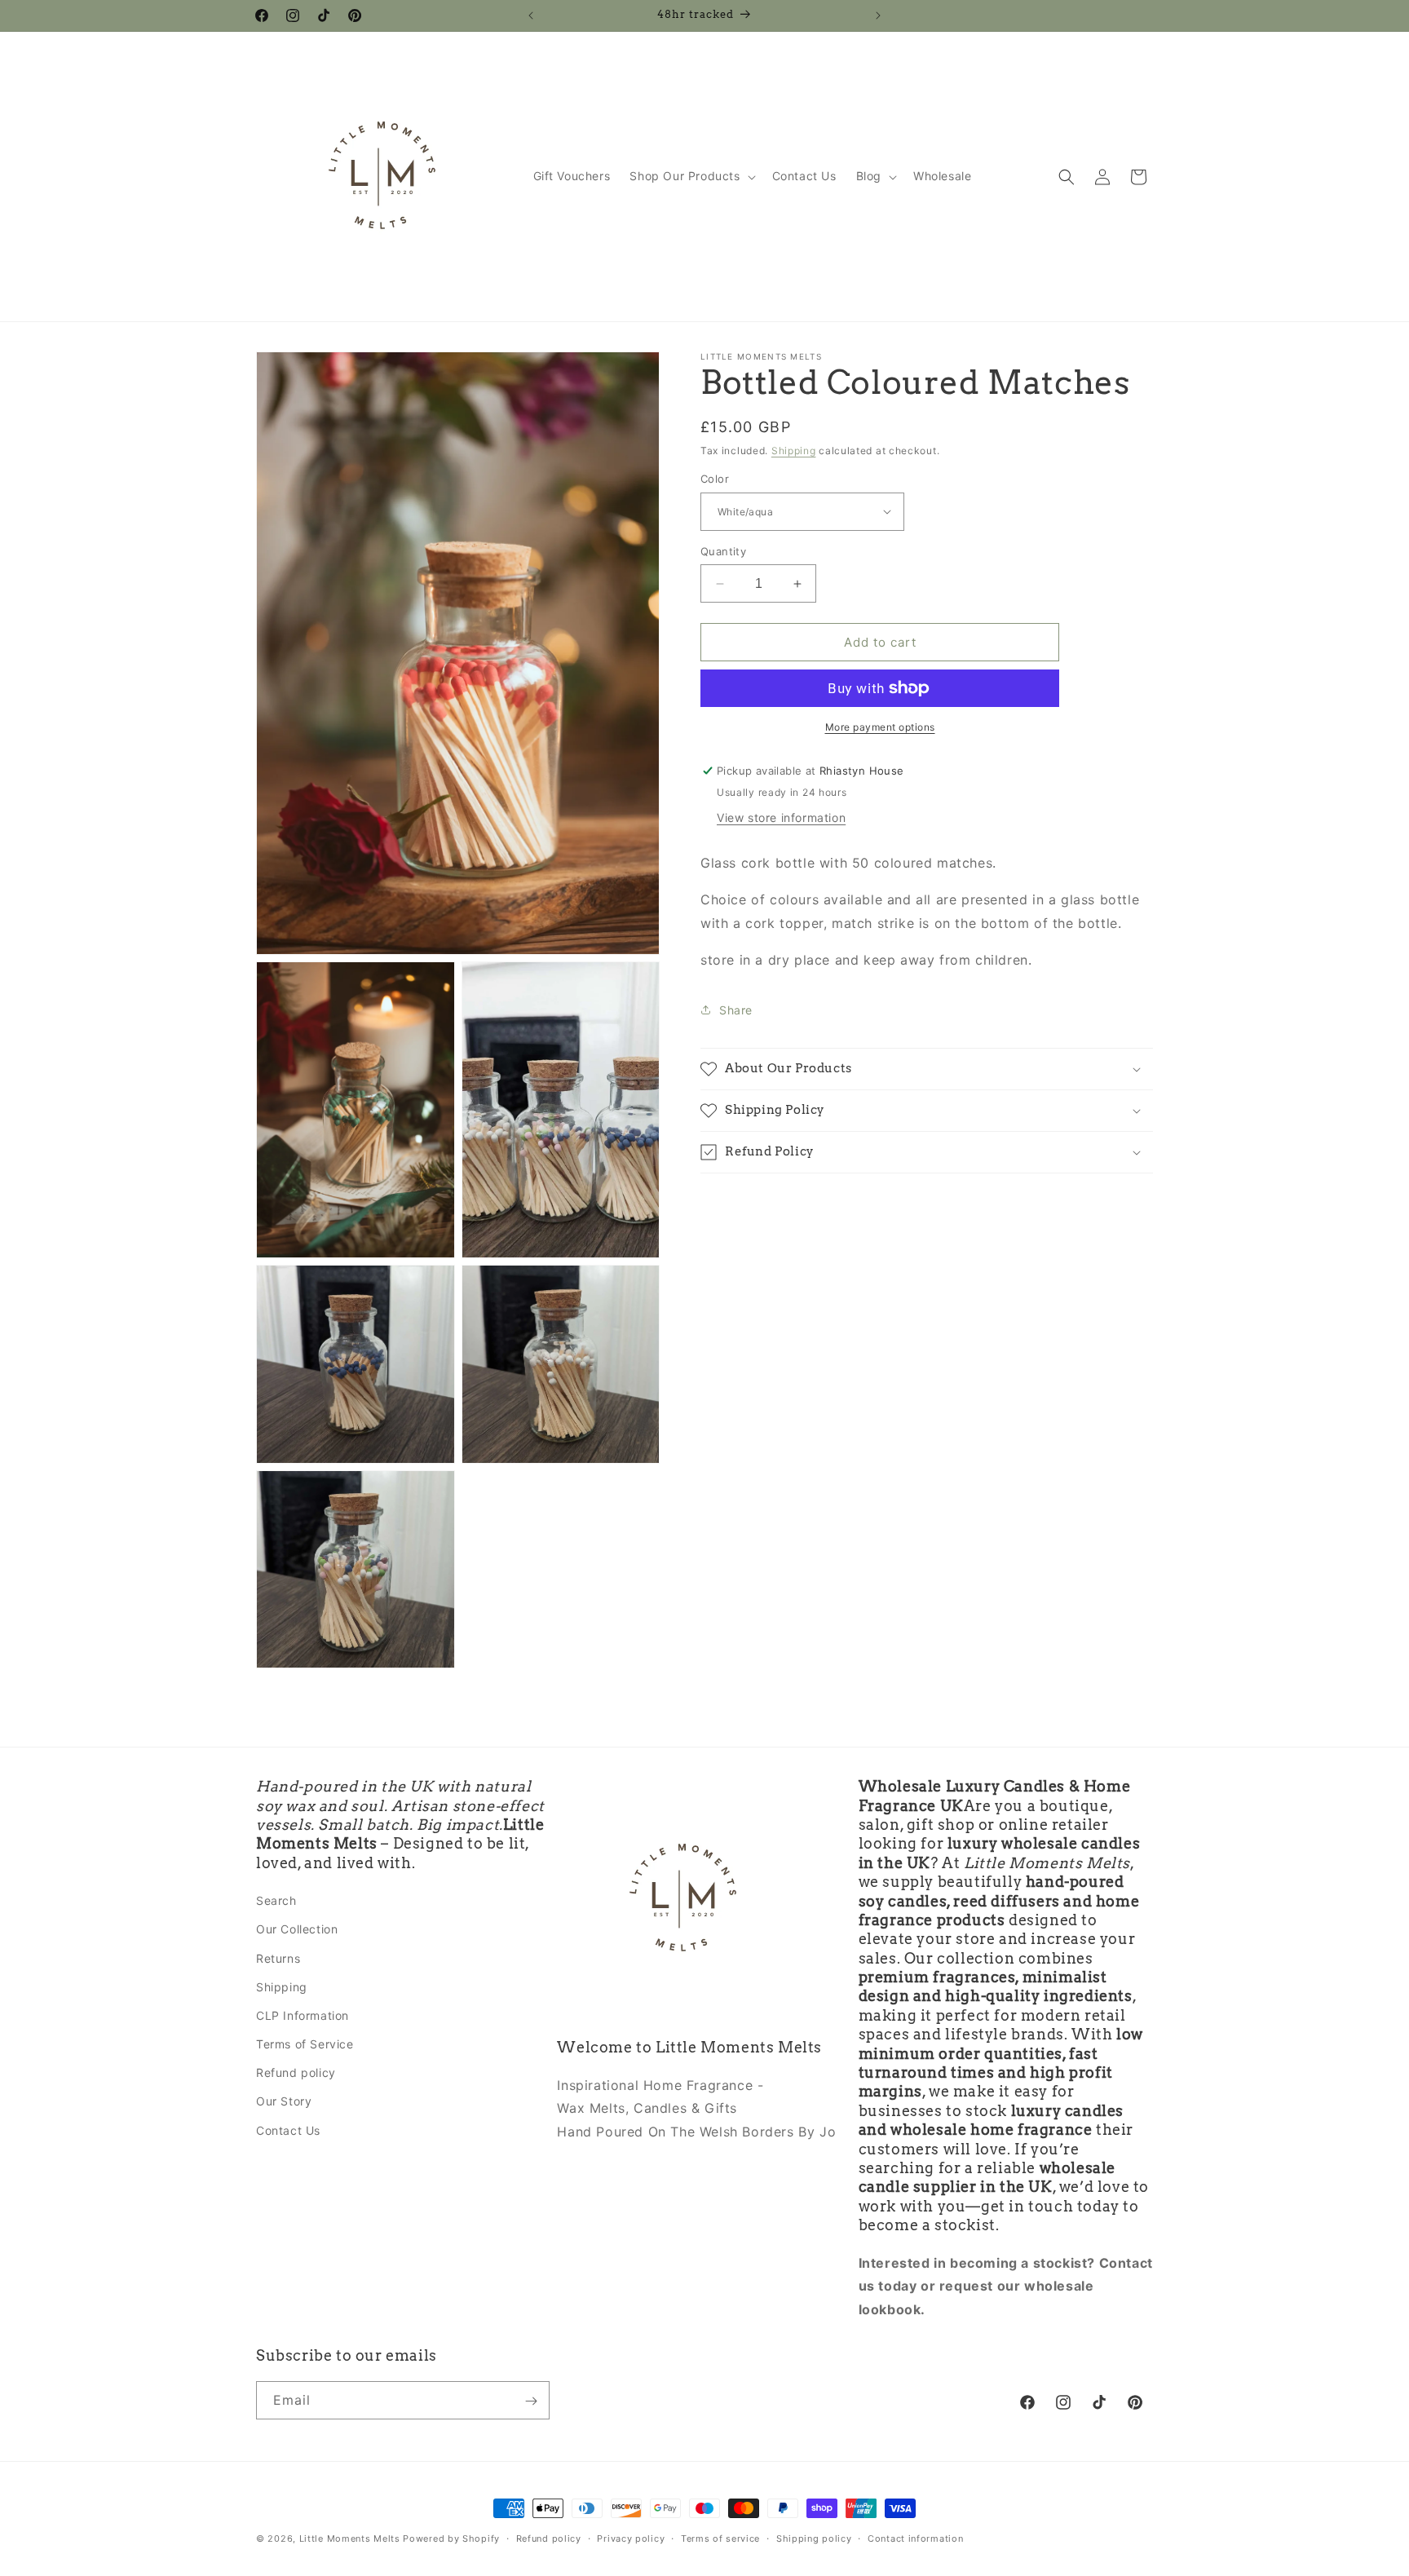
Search (276, 1900)
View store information (781, 817)
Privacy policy (631, 2538)
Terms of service (720, 2538)
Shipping (794, 451)
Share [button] (736, 1010)
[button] (691, 176)
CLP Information (303, 2015)
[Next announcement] (878, 15)
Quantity (723, 551)
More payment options (880, 727)
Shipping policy (814, 2538)
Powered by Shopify (451, 2538)
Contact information (915, 2538)
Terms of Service (305, 2044)
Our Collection (297, 1930)
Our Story (284, 2102)
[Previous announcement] (531, 15)
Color (715, 479)
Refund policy (296, 2073)
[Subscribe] (531, 2401)
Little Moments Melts (350, 2538)
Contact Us (288, 2130)
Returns (278, 1958)
